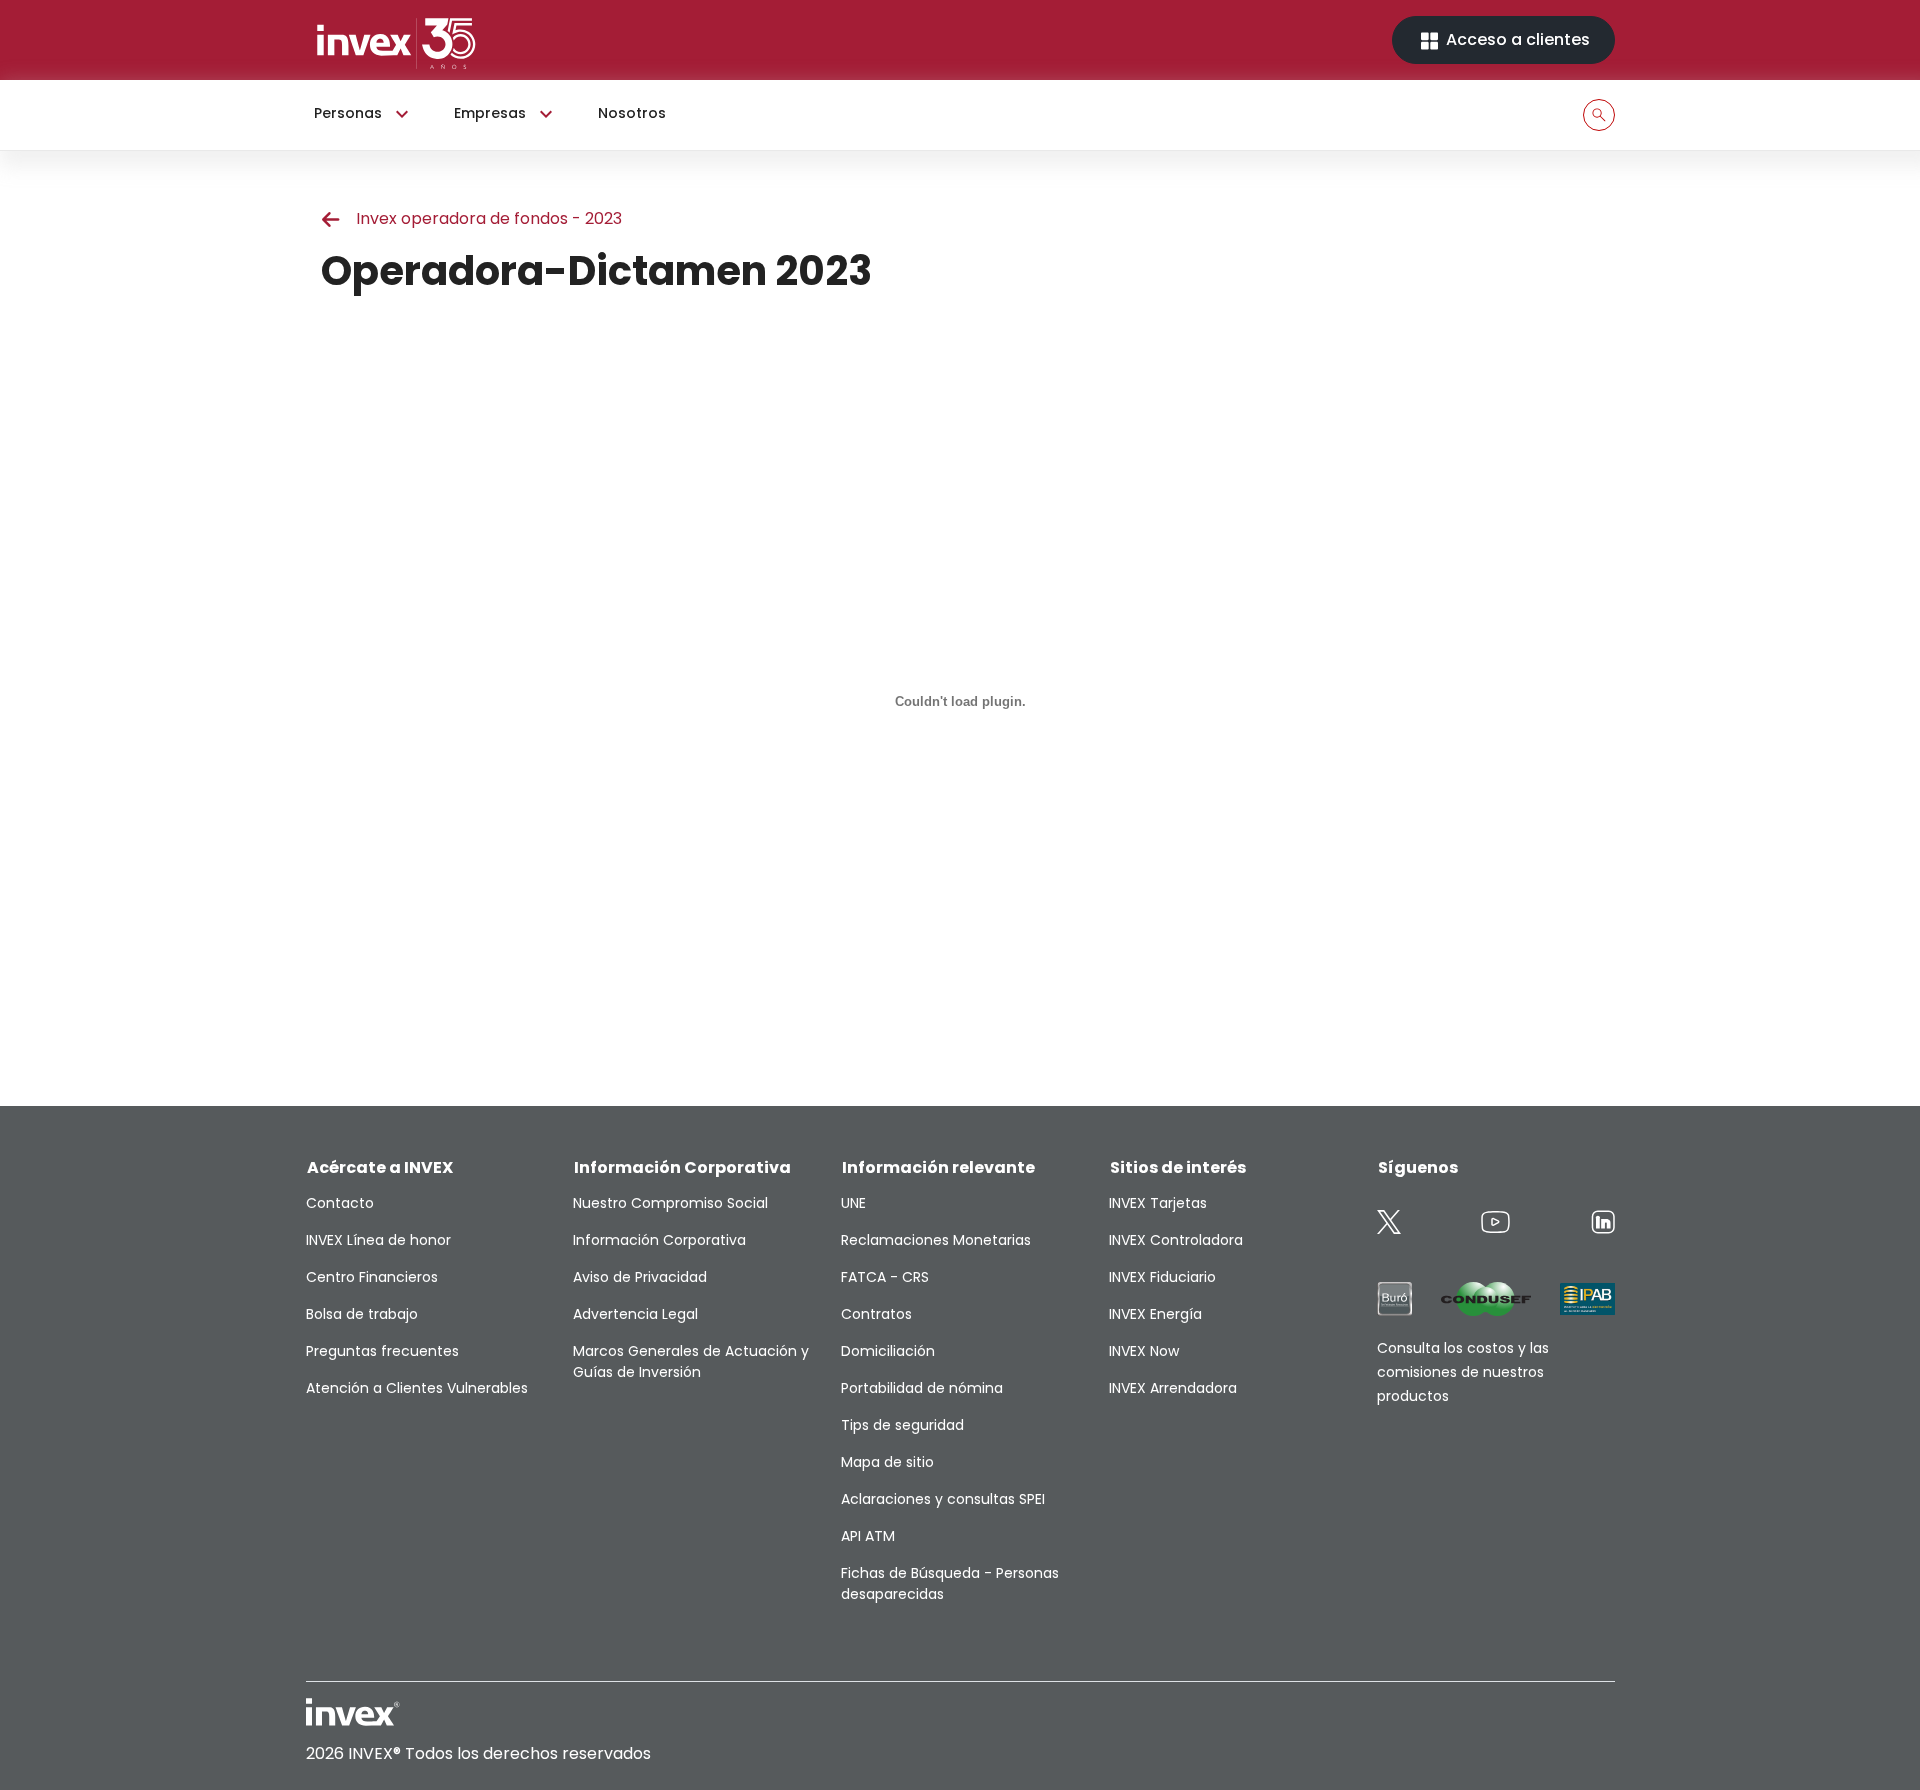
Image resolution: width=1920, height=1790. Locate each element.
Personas (348, 113)
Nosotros (632, 113)
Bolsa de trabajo (362, 1314)
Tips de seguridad (902, 1425)
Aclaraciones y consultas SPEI (943, 1499)
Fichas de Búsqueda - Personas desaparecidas (950, 1583)
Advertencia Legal (635, 1314)
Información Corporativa (659, 1240)
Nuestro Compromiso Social (670, 1203)
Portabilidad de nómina (922, 1388)
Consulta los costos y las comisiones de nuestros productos (1463, 1372)
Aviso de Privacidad (640, 1277)
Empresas (490, 113)
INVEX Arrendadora (1173, 1388)
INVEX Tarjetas (1158, 1203)
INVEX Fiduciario (1162, 1277)
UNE (853, 1203)
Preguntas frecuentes (382, 1351)
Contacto (340, 1203)
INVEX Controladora (1176, 1240)
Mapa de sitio (887, 1462)
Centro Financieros (372, 1277)
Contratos (876, 1314)
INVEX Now (1144, 1351)
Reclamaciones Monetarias (936, 1240)
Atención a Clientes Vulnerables (417, 1388)
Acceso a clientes (1516, 39)
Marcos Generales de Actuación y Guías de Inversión (691, 1361)
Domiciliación (888, 1351)
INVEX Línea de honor (378, 1240)
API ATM (868, 1536)
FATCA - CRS (885, 1277)
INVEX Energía (1155, 1314)
